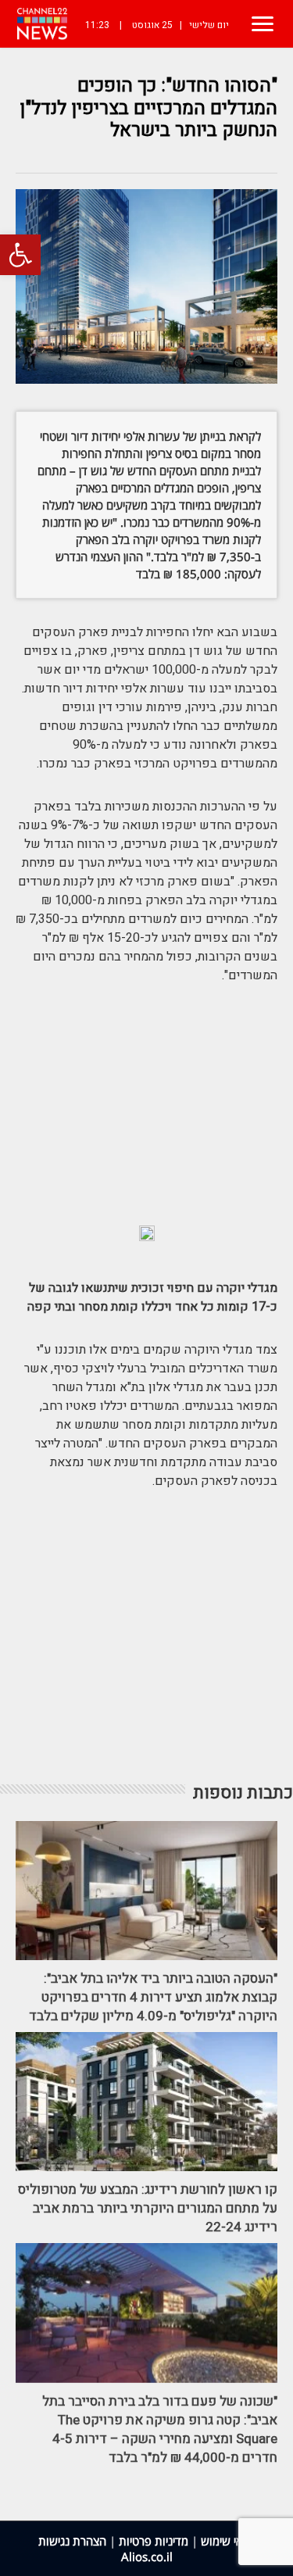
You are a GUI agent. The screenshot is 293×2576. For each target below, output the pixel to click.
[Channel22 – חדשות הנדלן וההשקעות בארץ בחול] (42, 24)
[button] (20, 255)
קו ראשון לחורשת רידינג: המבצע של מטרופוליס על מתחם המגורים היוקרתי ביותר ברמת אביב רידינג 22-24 (148, 2208)
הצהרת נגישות (72, 2541)
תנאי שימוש (228, 2541)
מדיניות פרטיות (154, 2541)
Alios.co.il (147, 2556)
